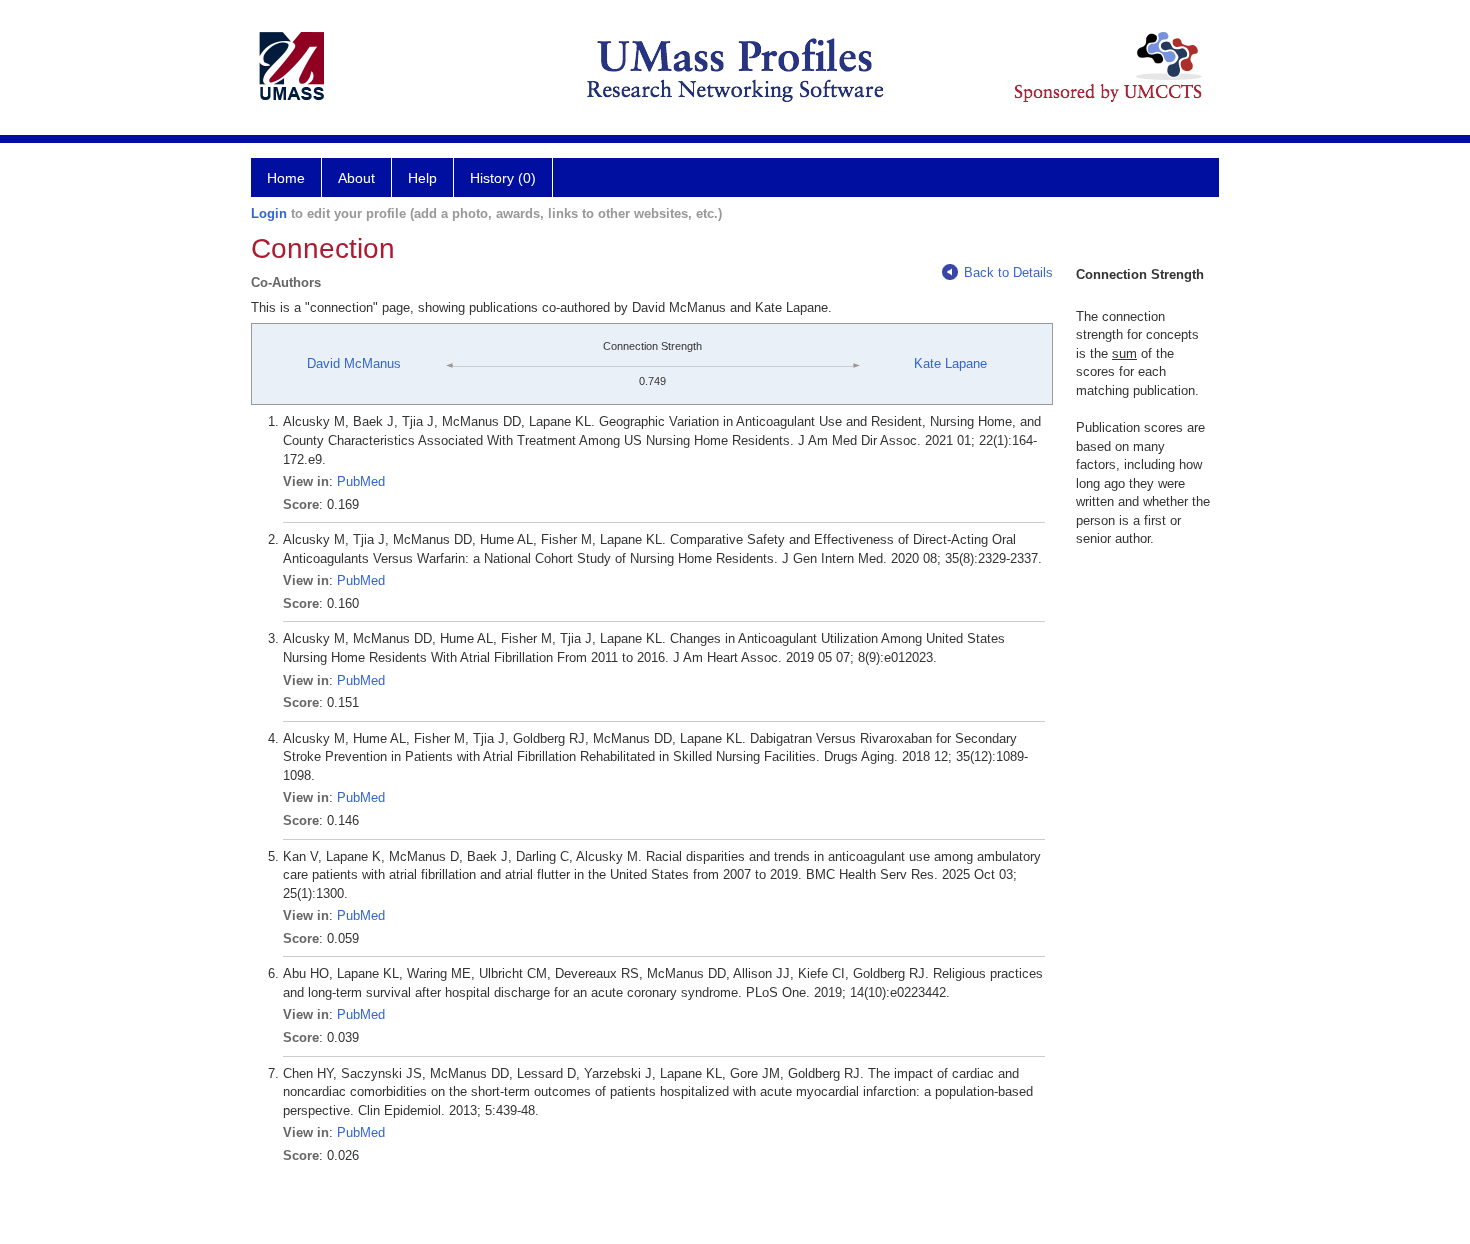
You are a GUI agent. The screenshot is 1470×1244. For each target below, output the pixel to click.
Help (422, 178)
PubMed (361, 481)
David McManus (354, 363)
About (356, 178)
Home (286, 178)
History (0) (503, 178)
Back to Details (1008, 272)
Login (269, 213)
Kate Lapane (950, 363)
